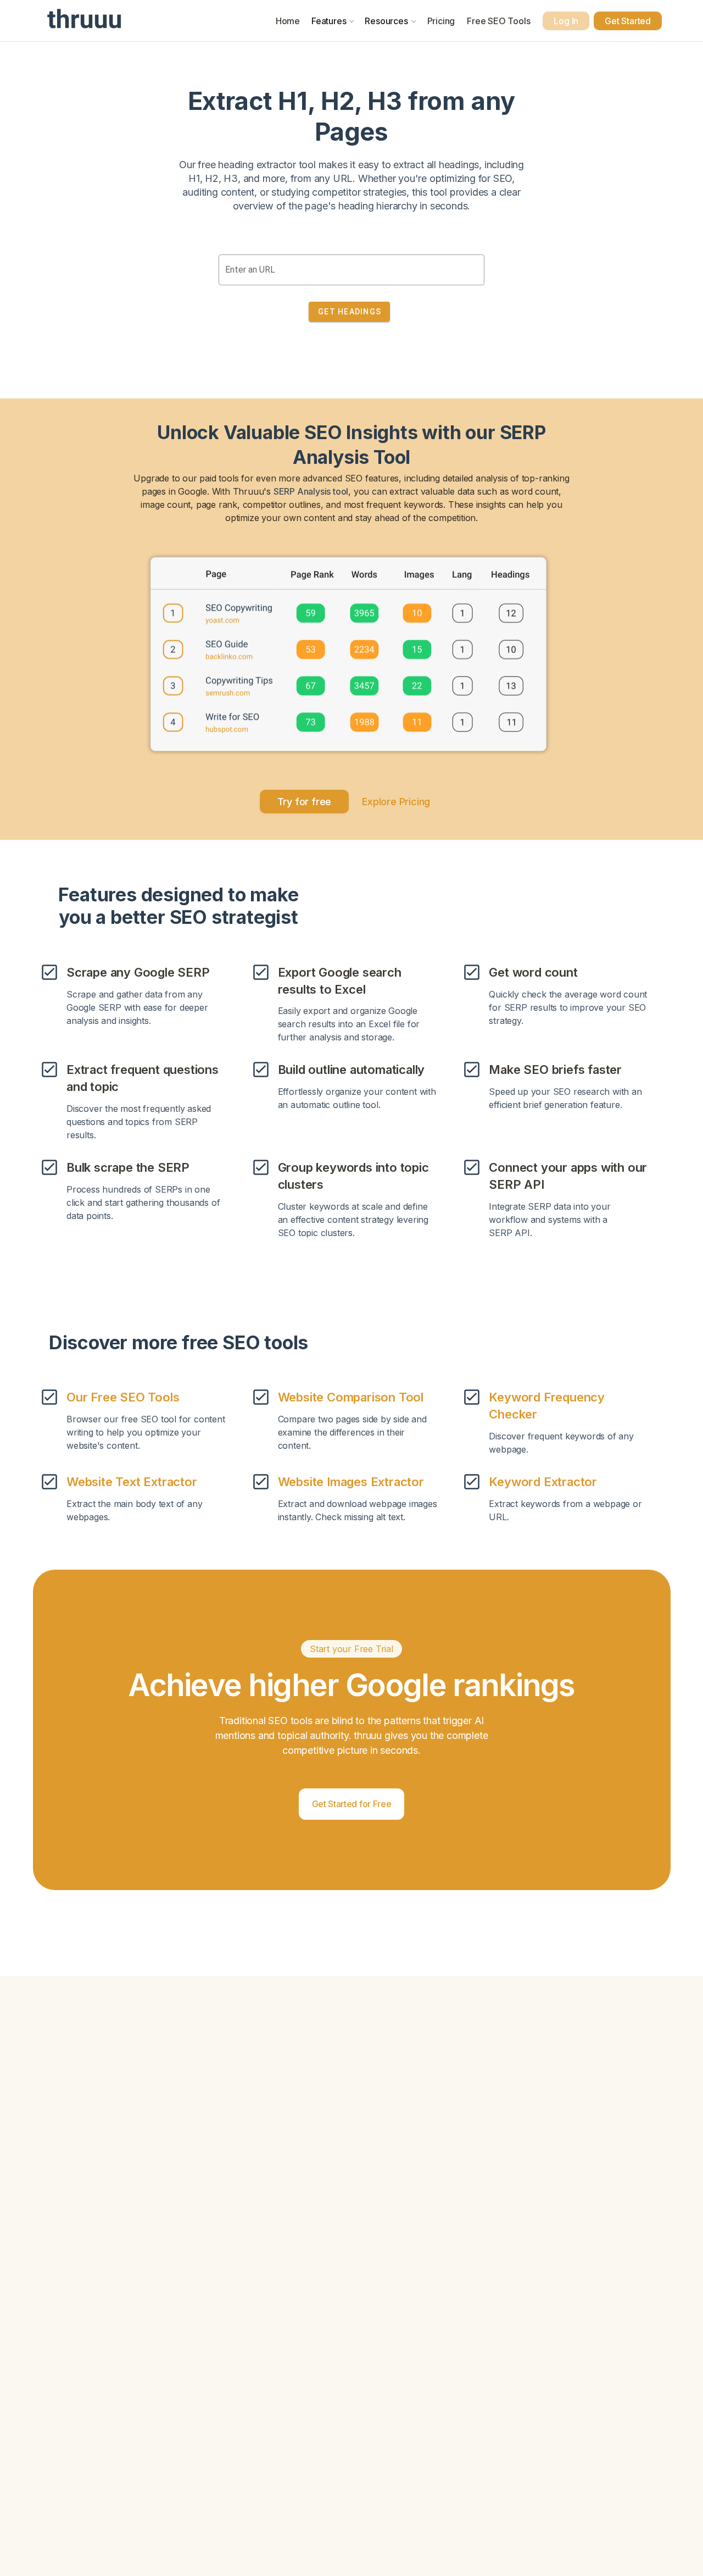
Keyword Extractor (543, 1482)
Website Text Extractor (132, 1482)
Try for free (305, 802)
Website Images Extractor (351, 1482)
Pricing (441, 21)
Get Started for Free (352, 1804)
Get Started (628, 21)
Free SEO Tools (498, 21)
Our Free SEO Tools (123, 1397)
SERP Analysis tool (311, 491)
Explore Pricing (396, 802)
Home (288, 21)
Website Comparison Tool (351, 1397)
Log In (566, 21)
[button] (333, 21)
